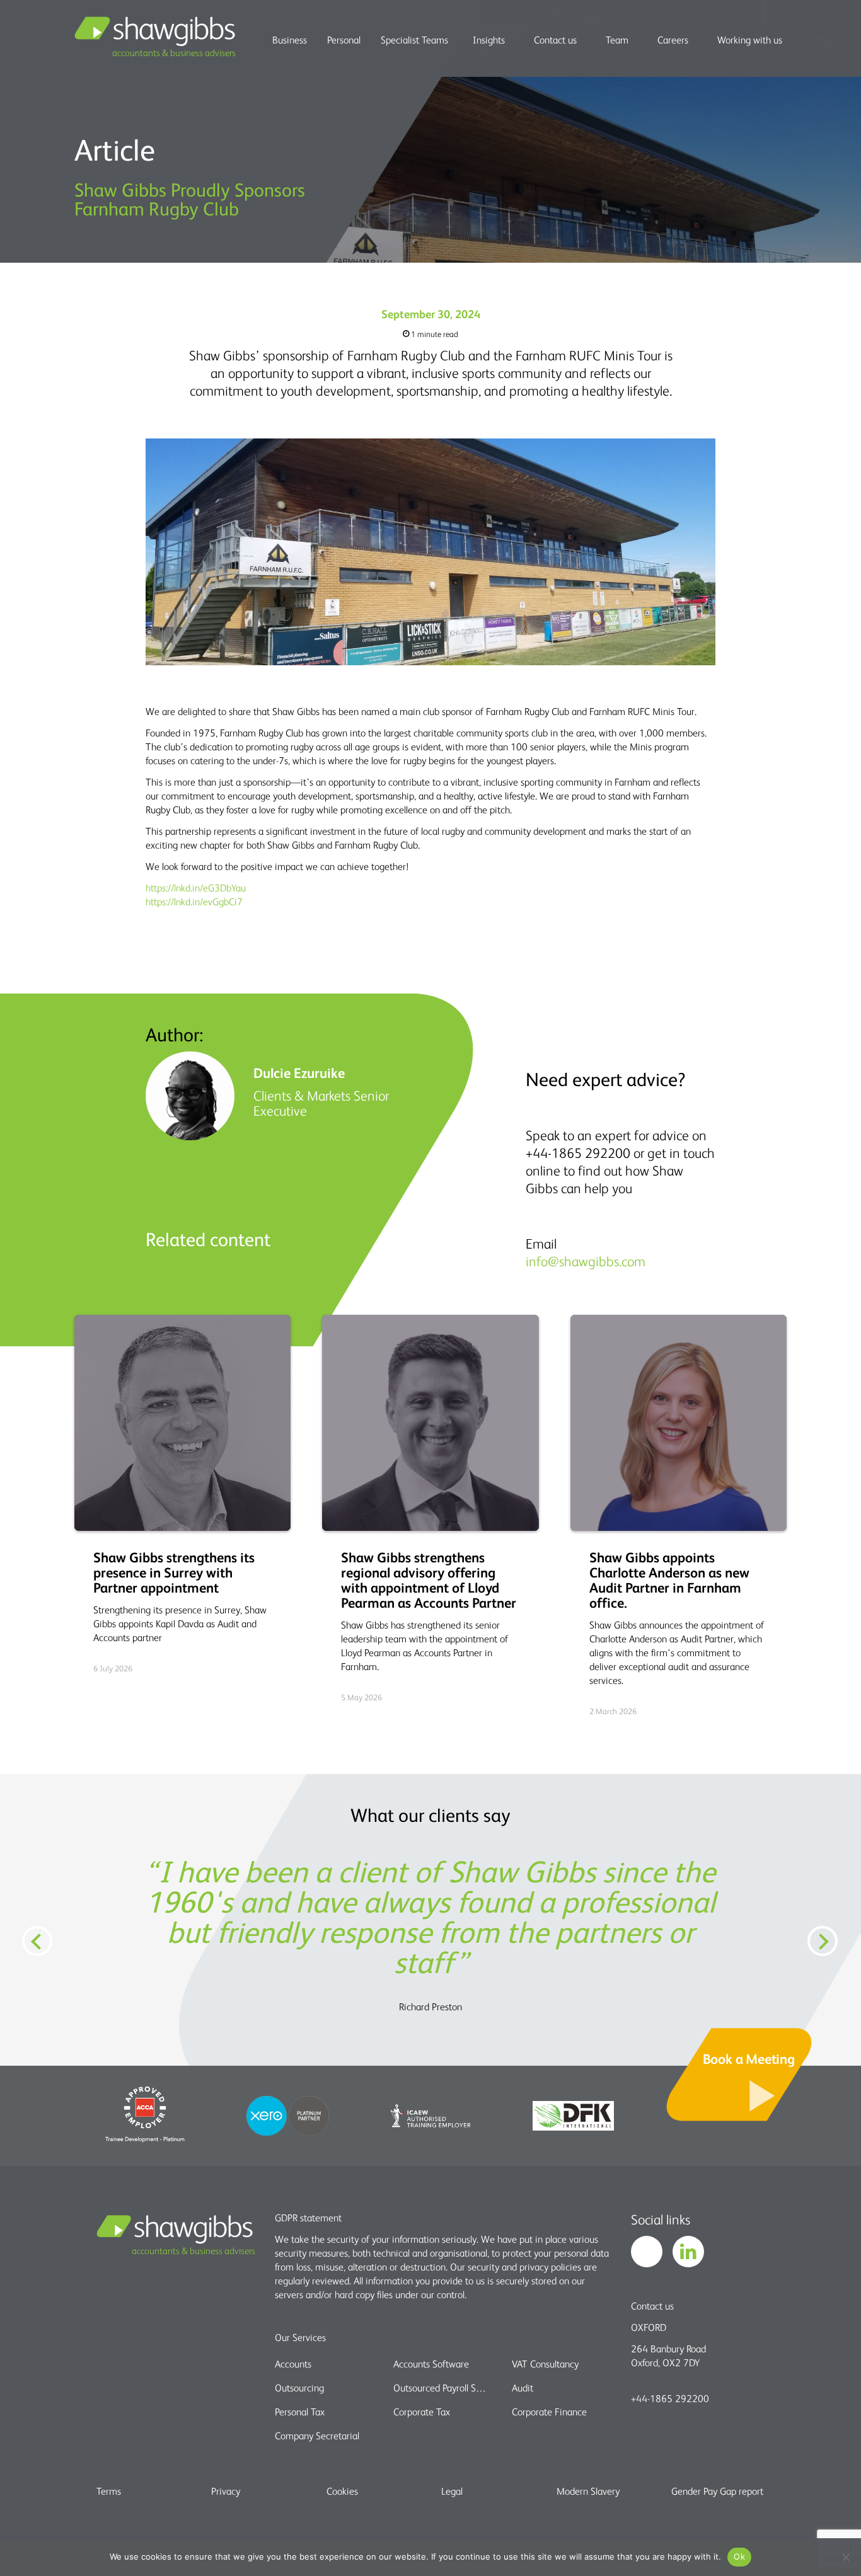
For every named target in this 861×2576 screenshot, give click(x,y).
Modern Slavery (588, 2491)
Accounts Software (431, 2364)
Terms (109, 2491)
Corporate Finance (549, 2412)
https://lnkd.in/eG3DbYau (196, 888)
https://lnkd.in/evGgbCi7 (194, 902)
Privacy (226, 2491)
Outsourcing (299, 2388)
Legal (452, 2491)
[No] (845, 2557)
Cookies (342, 2491)
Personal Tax (300, 2412)
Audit (523, 2388)
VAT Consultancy (545, 2364)
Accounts (293, 2364)
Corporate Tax (422, 2412)
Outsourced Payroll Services (442, 2388)
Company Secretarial (317, 2436)
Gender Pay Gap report (717, 2491)
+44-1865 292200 (670, 2398)
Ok (739, 2556)
